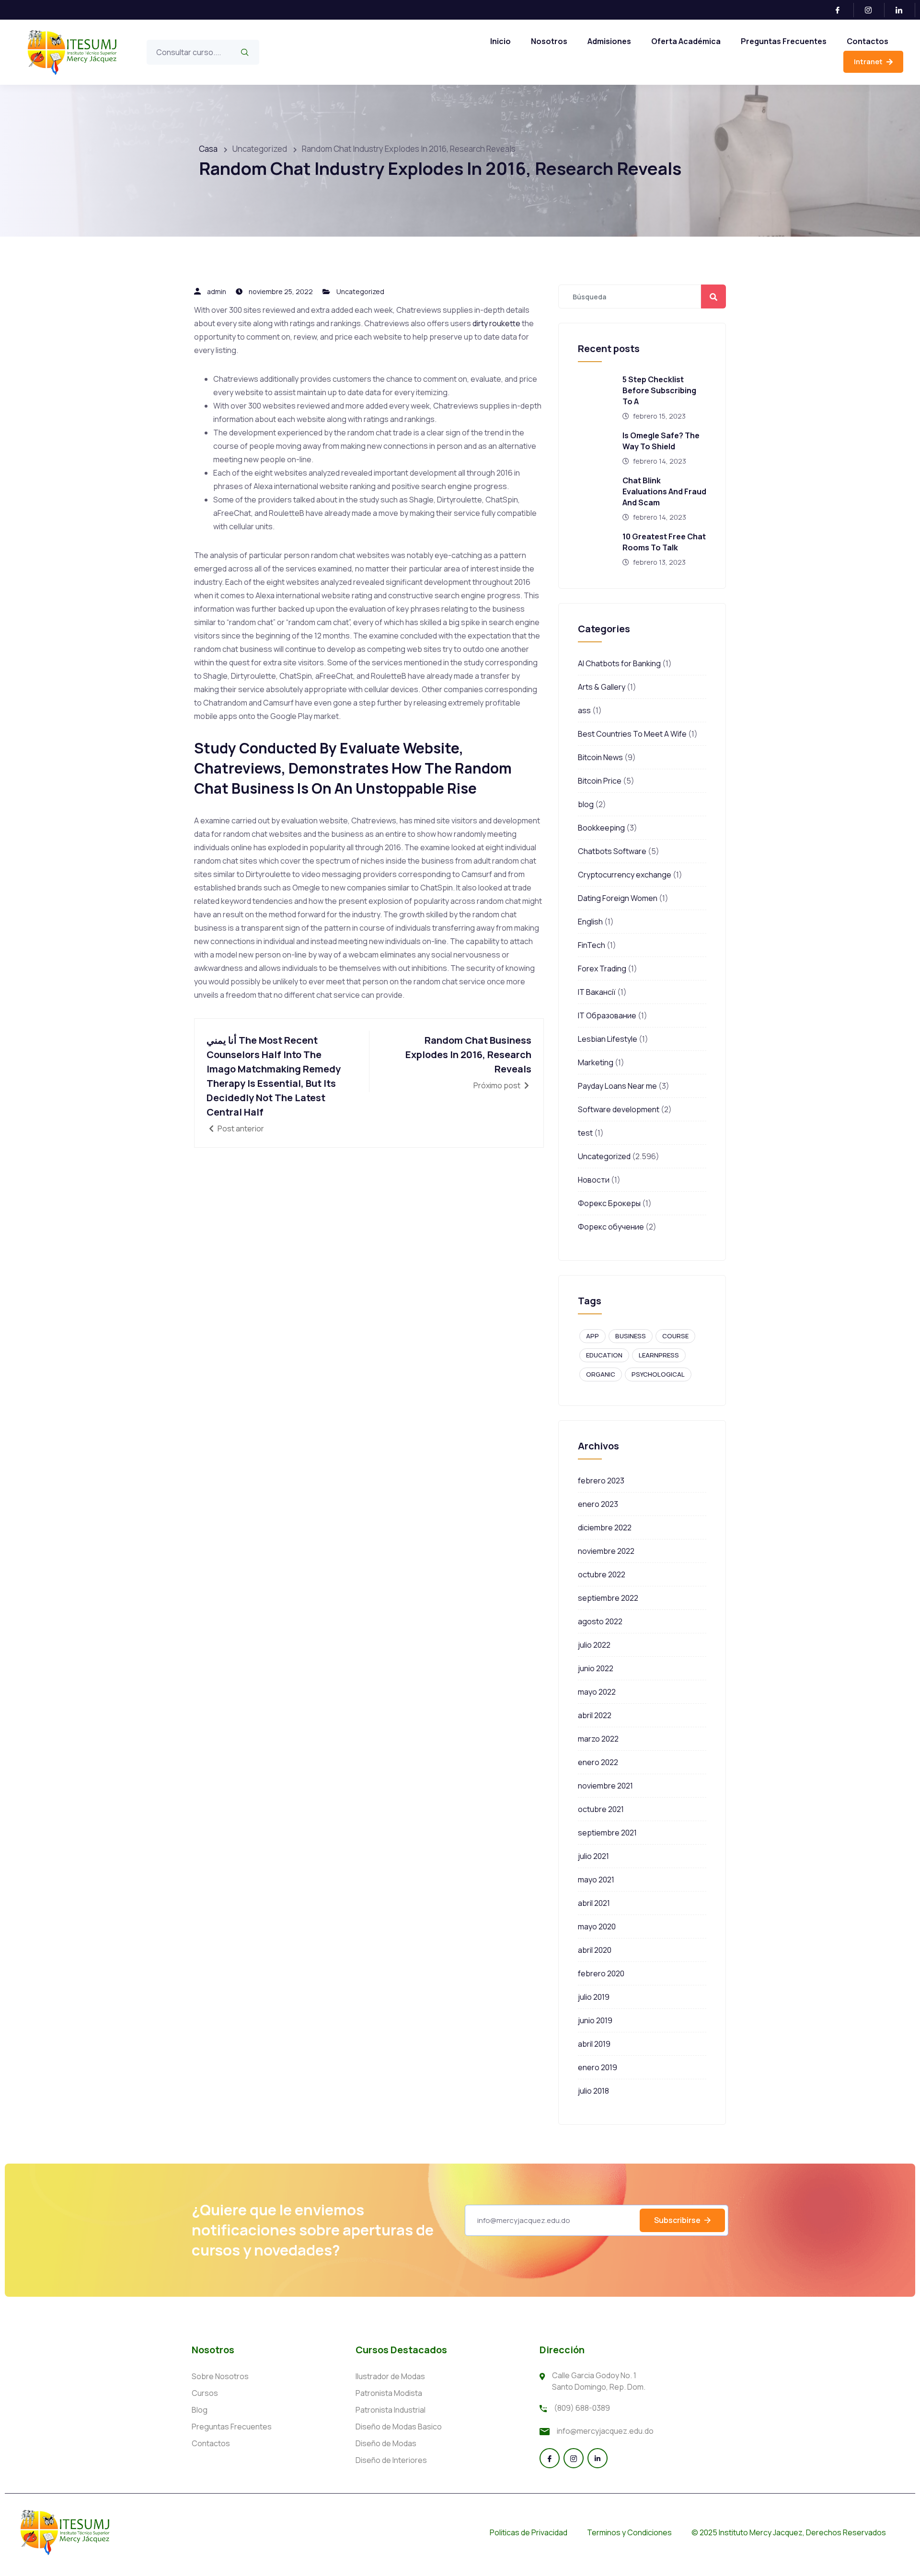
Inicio (500, 41)
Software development (619, 1109)
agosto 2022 (600, 1621)
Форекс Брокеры (609, 1203)
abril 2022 (595, 1715)
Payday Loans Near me (617, 1086)
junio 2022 (596, 1668)
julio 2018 (593, 2091)
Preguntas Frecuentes (784, 41)
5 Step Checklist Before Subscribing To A (659, 390)
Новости (594, 1180)
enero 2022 (598, 1762)
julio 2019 (594, 1997)
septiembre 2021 (607, 1833)
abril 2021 (594, 1903)
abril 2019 (594, 2044)
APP (592, 1336)
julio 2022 (594, 1645)
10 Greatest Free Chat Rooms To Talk (664, 542)
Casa (208, 149)
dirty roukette (496, 323)
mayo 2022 (597, 1692)
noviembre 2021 (605, 1786)
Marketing (596, 1062)
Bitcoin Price (600, 781)
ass (584, 710)
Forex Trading (602, 969)
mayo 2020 (597, 1926)
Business (631, 1336)
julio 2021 (593, 1856)
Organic (601, 1374)
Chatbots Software (612, 851)
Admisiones (609, 41)
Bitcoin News (600, 757)
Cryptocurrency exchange (625, 875)
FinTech (592, 945)
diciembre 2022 (605, 1527)
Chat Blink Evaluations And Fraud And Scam (664, 491)
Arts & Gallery (602, 687)
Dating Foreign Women (618, 898)
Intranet (869, 62)
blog (586, 804)
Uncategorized (360, 291)
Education (604, 1355)
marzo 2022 (598, 1739)
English (590, 922)
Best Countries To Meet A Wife (632, 734)
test (585, 1133)
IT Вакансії (597, 992)
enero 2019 (598, 2067)
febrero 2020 (601, 1973)
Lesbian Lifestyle (608, 1039)
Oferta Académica (686, 41)
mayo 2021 (596, 1880)
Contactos (868, 41)
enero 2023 (598, 1504)
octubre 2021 (601, 1809)
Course (675, 1336)
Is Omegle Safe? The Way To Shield (661, 441)
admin (217, 291)
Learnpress (659, 1355)
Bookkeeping (601, 828)
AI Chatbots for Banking (619, 663)
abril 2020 (595, 1950)
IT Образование (607, 1015)
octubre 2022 (602, 1574)
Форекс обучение (611, 1227)
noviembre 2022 (606, 1551)
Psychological (658, 1374)
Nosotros (549, 41)
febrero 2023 (601, 1481)
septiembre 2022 (608, 1598)
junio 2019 (595, 2020)
